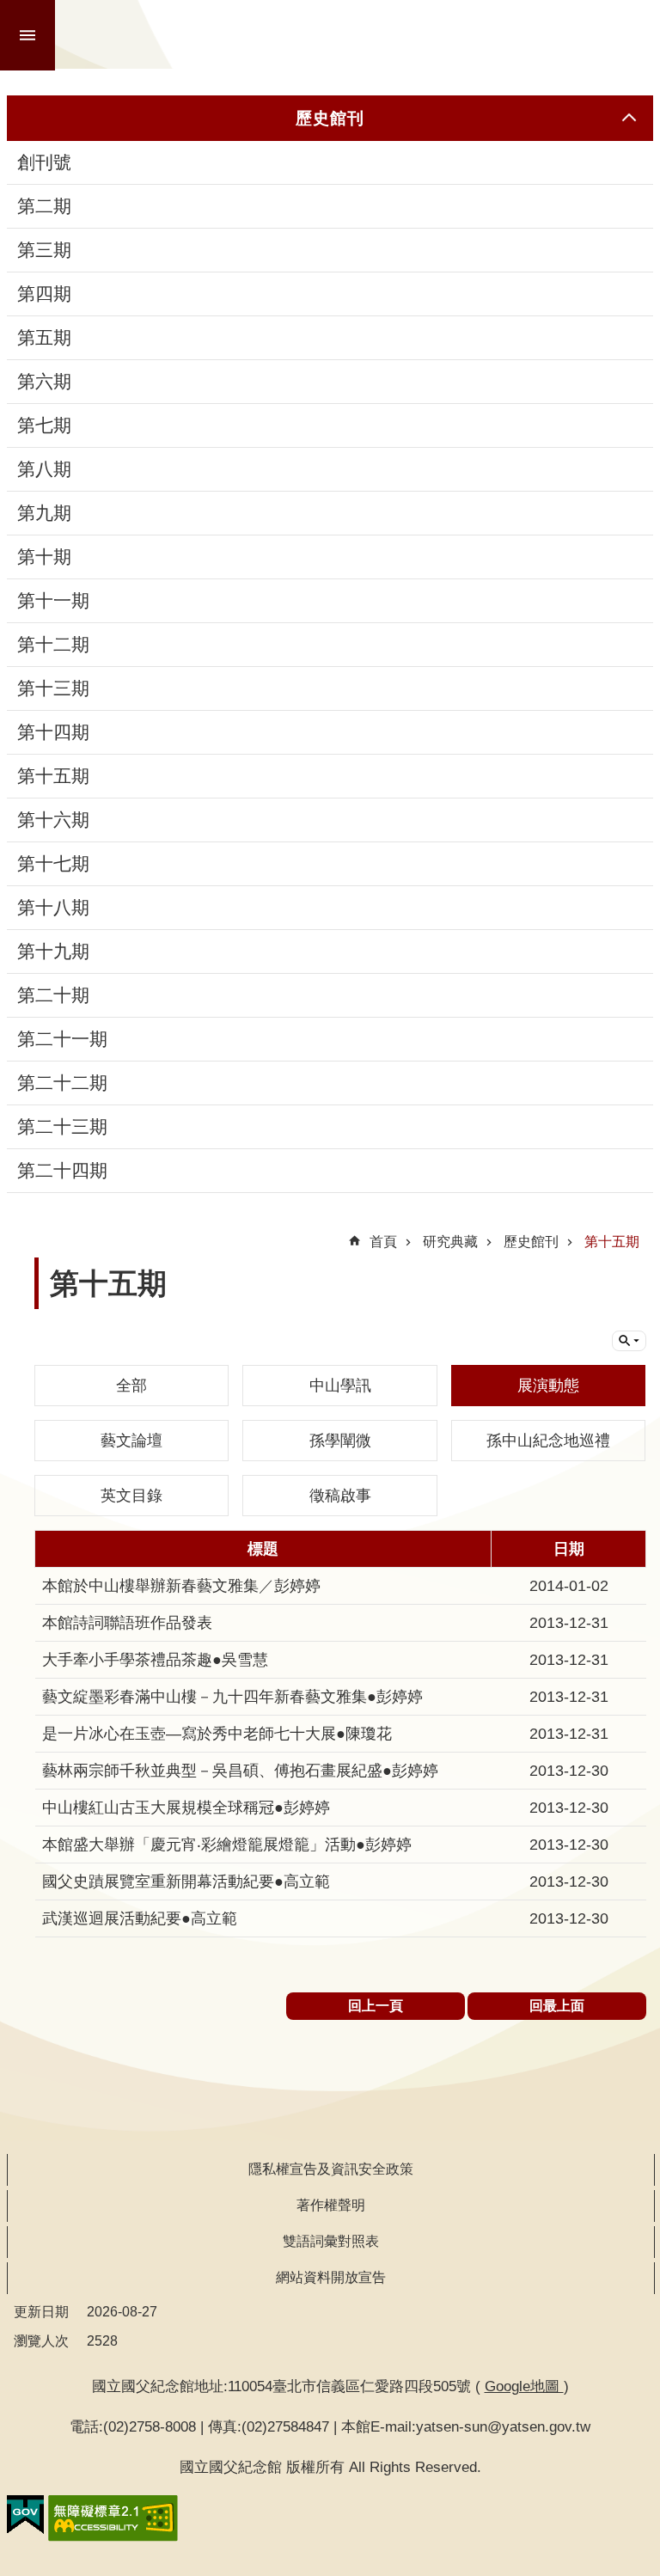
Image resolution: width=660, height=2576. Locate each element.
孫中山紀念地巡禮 (548, 1441)
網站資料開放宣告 (331, 2277)
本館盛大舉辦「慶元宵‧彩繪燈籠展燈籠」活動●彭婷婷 (227, 1845)
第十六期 (53, 820)
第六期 (44, 382)
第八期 (44, 469)
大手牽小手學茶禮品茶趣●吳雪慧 (155, 1660)
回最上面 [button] (557, 2006)
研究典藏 (450, 1242)
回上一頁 (376, 2006)
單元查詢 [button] (629, 1341)
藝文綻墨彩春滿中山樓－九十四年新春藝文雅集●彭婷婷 (232, 1697)
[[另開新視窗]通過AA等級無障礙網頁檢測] (113, 2518)
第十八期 (53, 908)
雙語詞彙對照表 (331, 2241)
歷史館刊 (531, 1242)
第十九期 (53, 951)
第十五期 (53, 776)
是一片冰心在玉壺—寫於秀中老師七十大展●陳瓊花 (217, 1734)
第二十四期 (62, 1171)
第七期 (44, 425)
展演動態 (548, 1386)
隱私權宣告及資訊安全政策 (331, 2169)
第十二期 (53, 645)
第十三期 (53, 688)
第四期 (44, 294)
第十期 (44, 557)
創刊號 (44, 162)
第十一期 (53, 601)
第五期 (44, 338)
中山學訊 (340, 1386)
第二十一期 (62, 1039)
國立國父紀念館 (359, 34)
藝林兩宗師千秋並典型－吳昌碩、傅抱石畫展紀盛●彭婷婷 (240, 1771)
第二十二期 (62, 1083)
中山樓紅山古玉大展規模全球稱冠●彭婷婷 (186, 1808)
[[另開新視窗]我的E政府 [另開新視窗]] (25, 2515)
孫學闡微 (340, 1441)
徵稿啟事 (340, 1496)
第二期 (44, 206)
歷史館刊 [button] (330, 118)
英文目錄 (131, 1496)
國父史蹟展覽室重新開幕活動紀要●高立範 (186, 1882)
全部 (131, 1386)
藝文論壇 (131, 1441)
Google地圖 (524, 2386)
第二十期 (53, 995)
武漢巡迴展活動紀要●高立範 (140, 1918)
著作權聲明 (331, 2205)
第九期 (44, 513)
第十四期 (53, 732)
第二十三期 (62, 1127)
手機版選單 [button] (27, 35)
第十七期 (53, 864)
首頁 (383, 1242)
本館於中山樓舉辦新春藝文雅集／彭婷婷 (181, 1586)
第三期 (44, 250)
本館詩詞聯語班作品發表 (127, 1623)
